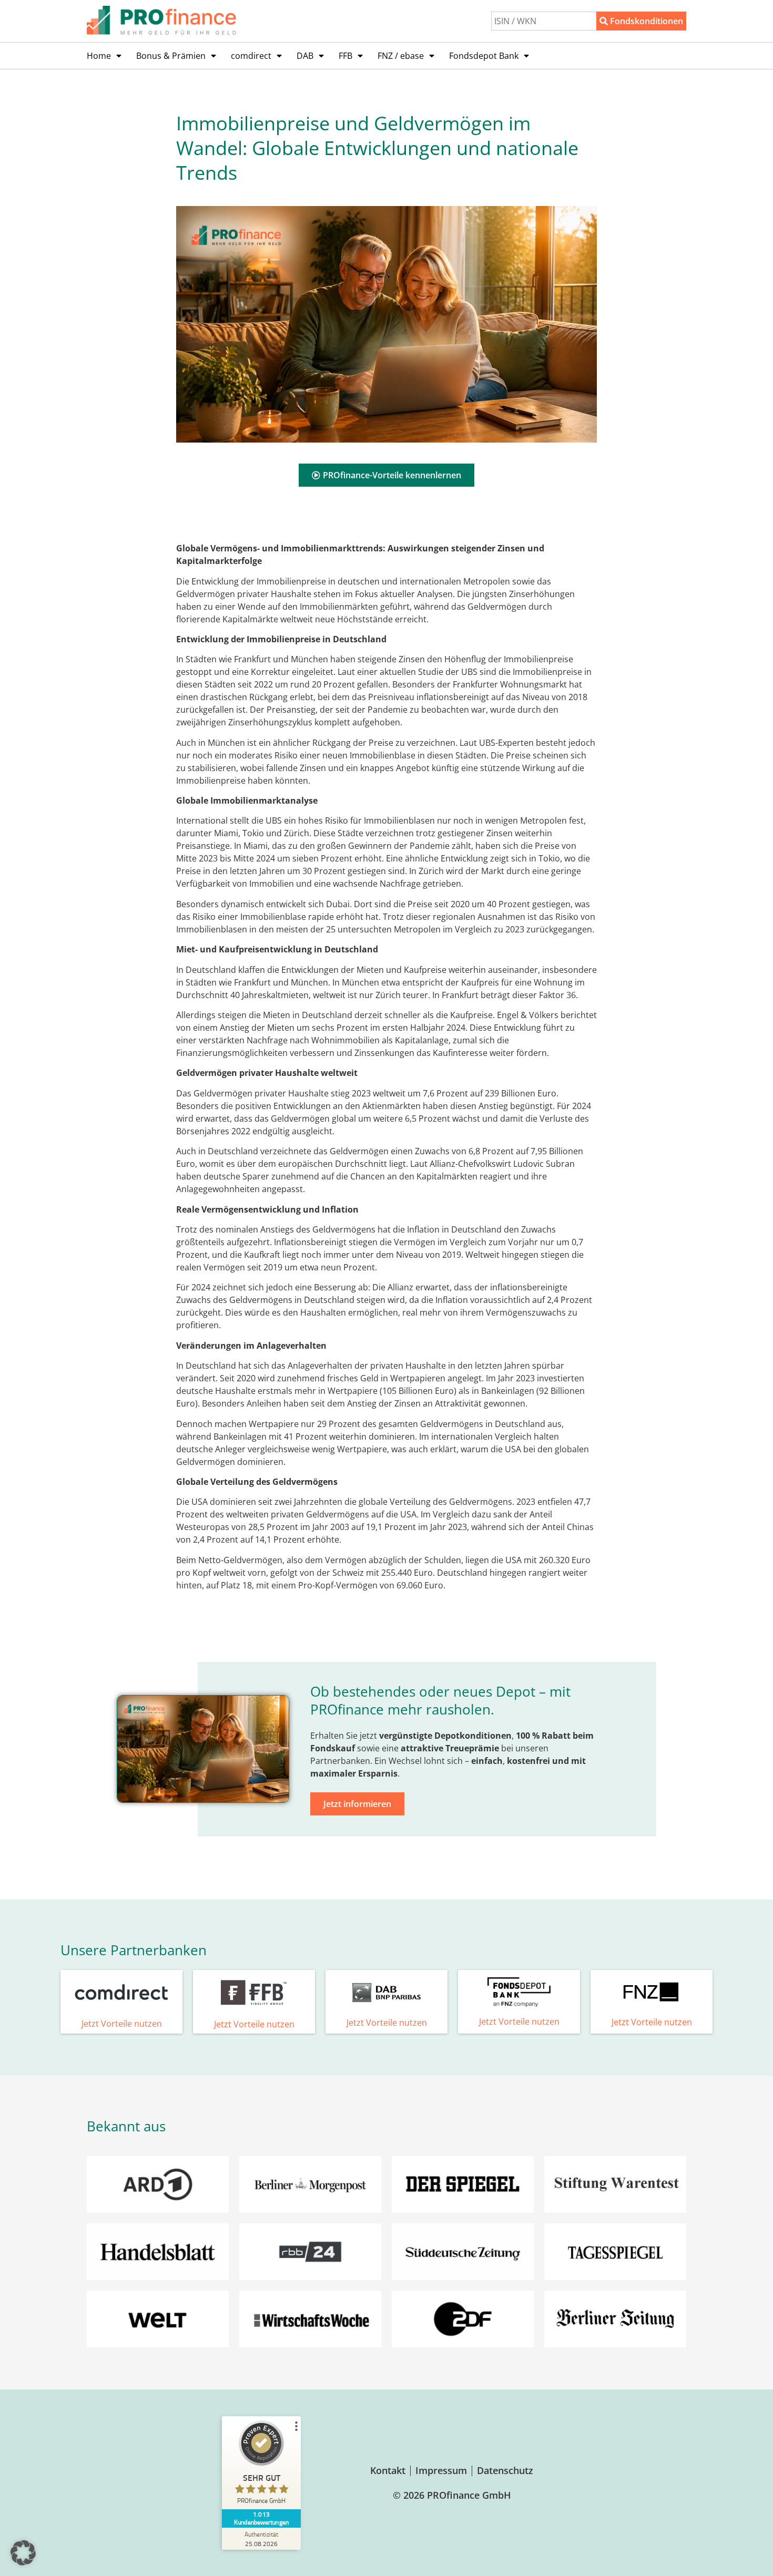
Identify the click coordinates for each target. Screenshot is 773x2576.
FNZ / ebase (401, 56)
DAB (305, 56)
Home (99, 56)
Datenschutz (505, 2470)
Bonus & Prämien (171, 56)
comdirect (251, 56)
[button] (23, 2553)
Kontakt (388, 2470)
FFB (345, 56)
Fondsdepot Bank (484, 56)
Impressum (441, 2470)
